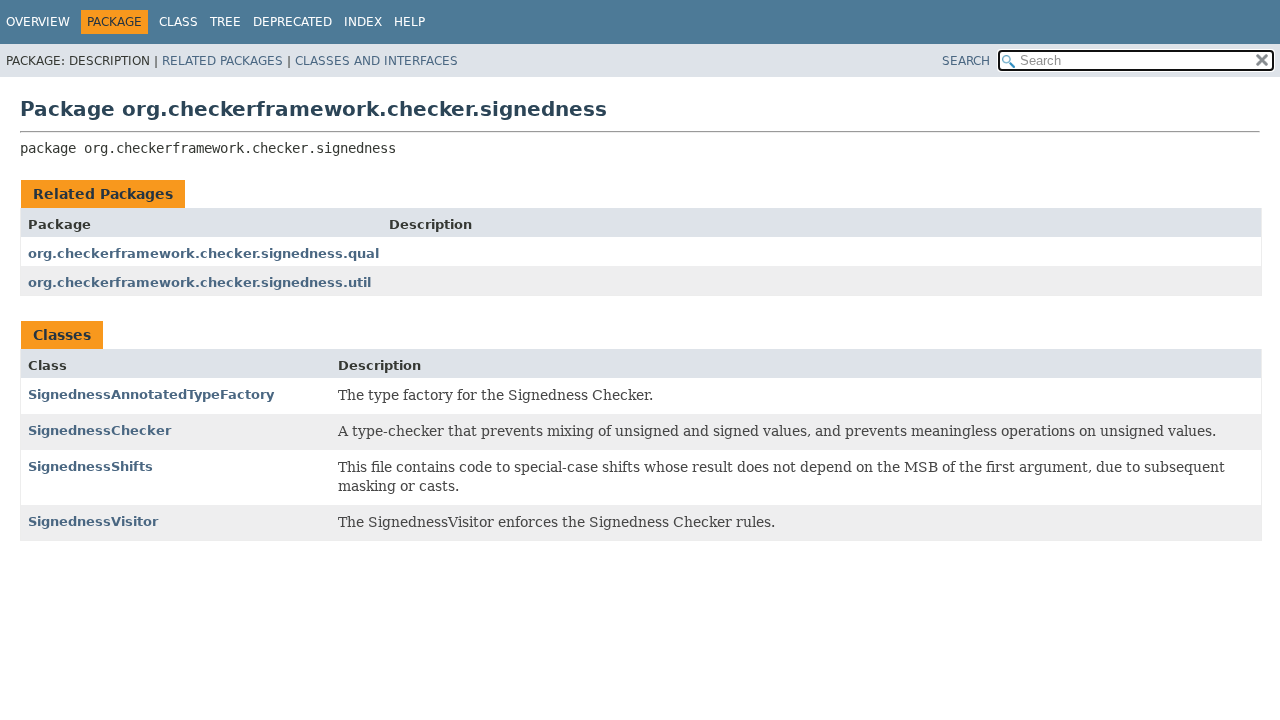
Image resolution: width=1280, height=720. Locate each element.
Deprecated (292, 22)
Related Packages (222, 61)
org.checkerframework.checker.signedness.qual (203, 253)
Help (409, 22)
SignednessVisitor (93, 521)
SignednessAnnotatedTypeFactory (151, 394)
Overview (38, 22)
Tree (225, 22)
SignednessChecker (99, 430)
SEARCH (966, 61)
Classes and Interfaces (376, 61)
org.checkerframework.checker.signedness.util (199, 282)
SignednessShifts (90, 466)
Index (363, 22)
